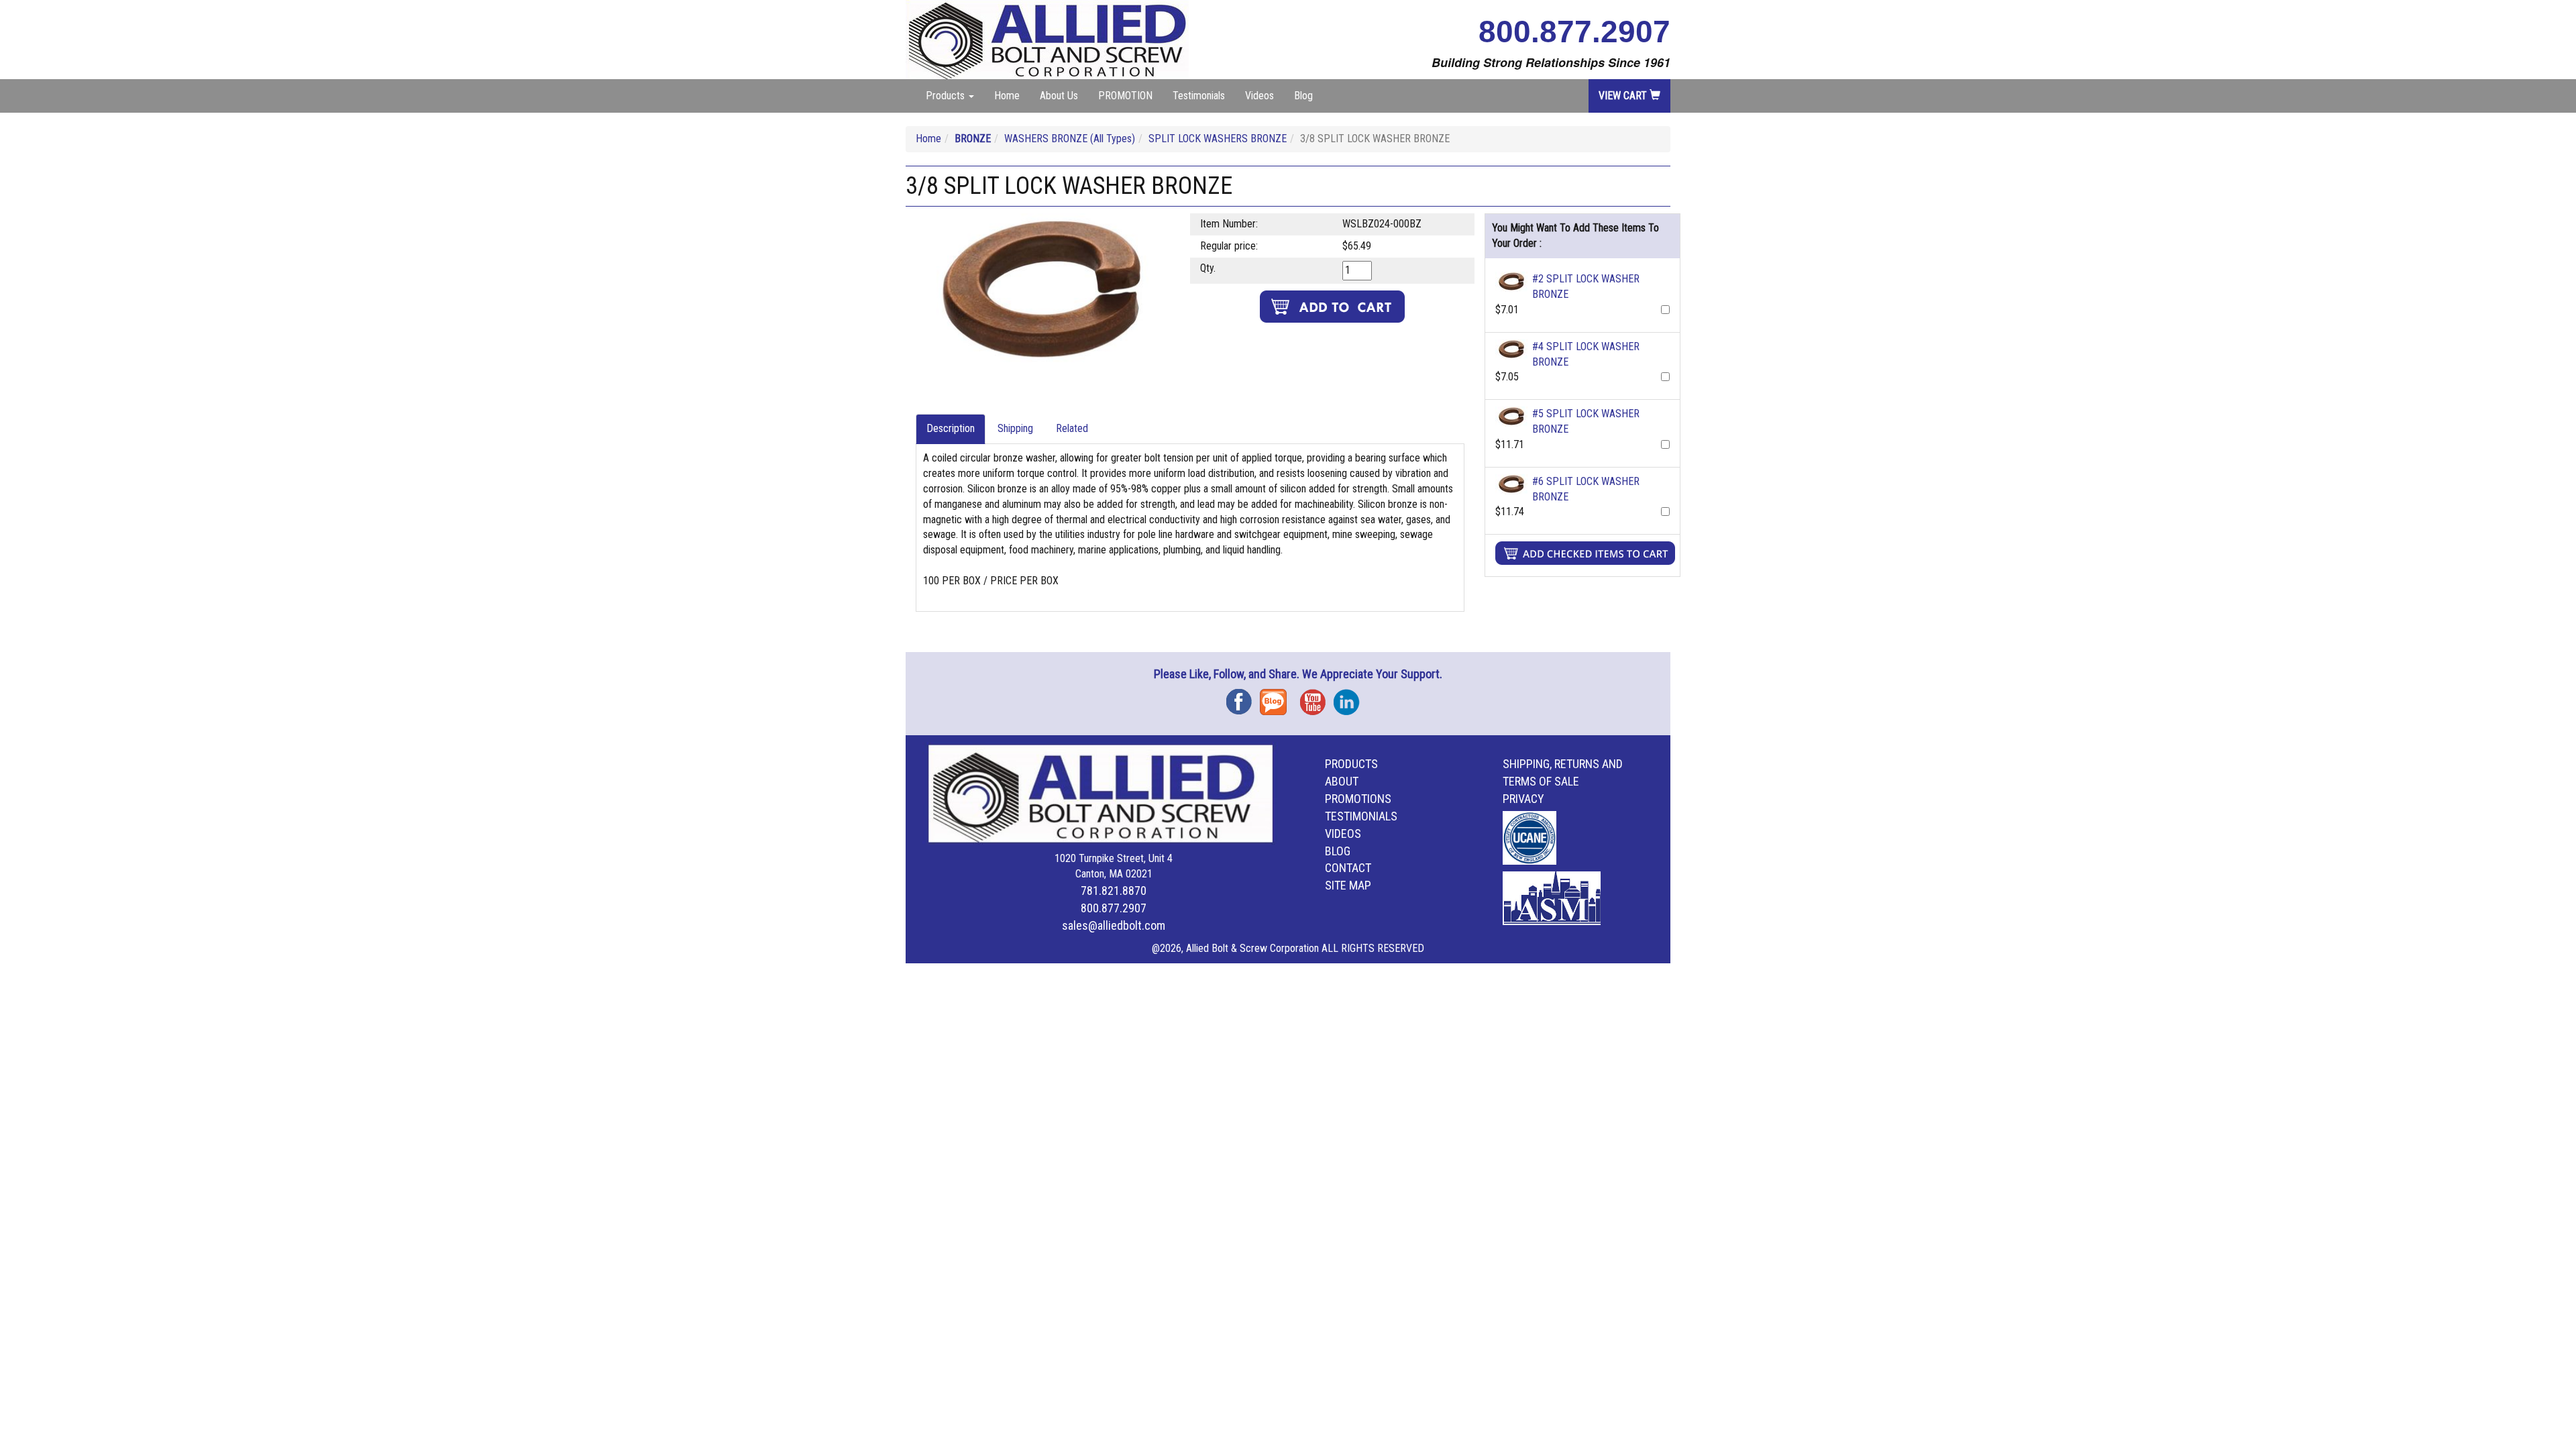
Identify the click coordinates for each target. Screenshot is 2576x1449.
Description (951, 428)
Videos (1259, 96)
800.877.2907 (1574, 32)
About (1342, 781)
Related (1072, 428)
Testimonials (1199, 96)
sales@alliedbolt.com (1114, 925)
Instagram (1350, 697)
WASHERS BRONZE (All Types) (1070, 139)
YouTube (1317, 697)
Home (1007, 96)
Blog (1303, 96)
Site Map (1348, 885)
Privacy (1523, 799)
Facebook (1243, 697)
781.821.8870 (1114, 891)
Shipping (1015, 428)
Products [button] (947, 96)
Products (1351, 764)
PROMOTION (1125, 96)
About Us (1059, 96)
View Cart (1624, 96)
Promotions (1358, 799)
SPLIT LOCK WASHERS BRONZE (1218, 139)
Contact (1348, 868)
